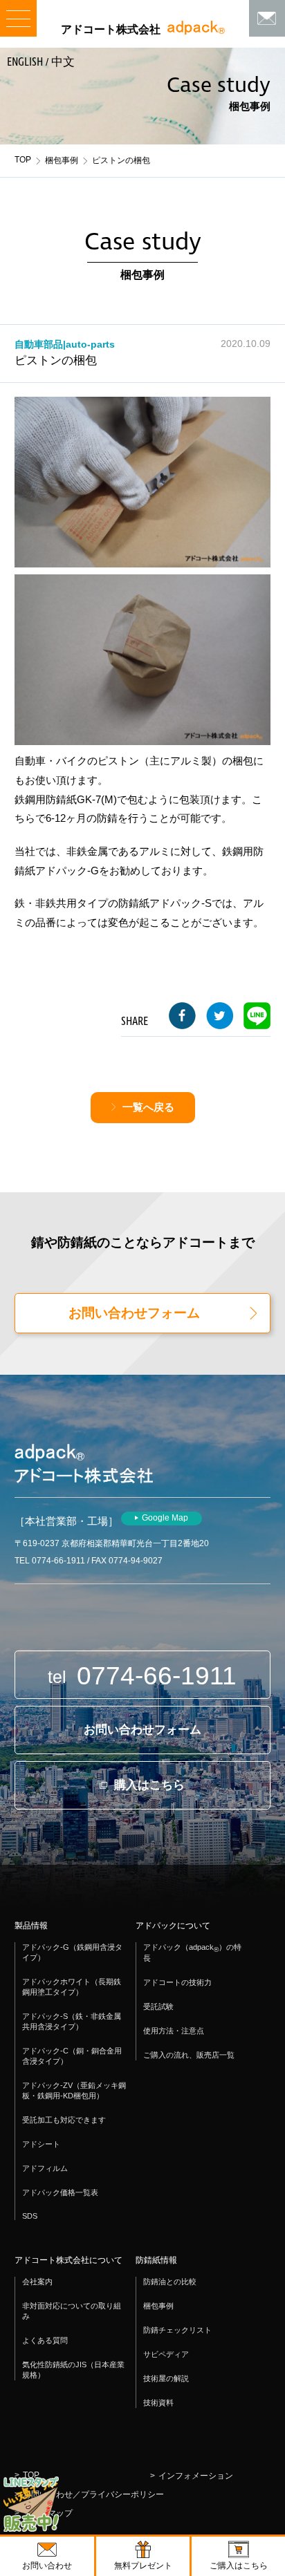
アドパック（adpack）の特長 (192, 1953)
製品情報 (31, 1926)
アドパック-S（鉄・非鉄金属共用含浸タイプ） (72, 2021)
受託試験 (158, 2006)
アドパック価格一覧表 (60, 2192)
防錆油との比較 (170, 2282)
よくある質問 (45, 2340)
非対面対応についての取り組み (72, 2311)
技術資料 (158, 2403)
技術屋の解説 (166, 2378)
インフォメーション (196, 2476)
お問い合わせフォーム (134, 1313)
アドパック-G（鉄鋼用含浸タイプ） (72, 1952)
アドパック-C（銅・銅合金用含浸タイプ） (72, 2056)
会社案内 (37, 2282)
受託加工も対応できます (64, 2120)
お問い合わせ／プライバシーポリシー (93, 2494)
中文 (63, 62)
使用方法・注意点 (174, 2031)
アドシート (41, 2144)
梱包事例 (62, 160)
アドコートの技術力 (177, 1982)
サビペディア (166, 2354)
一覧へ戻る (148, 1107)
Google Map (165, 1518)
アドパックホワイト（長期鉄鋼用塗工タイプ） (72, 1987)
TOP (23, 160)
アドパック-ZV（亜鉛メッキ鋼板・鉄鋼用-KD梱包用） (74, 2090)
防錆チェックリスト (177, 2330)
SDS (30, 2216)
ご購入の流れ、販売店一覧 (189, 2055)
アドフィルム (45, 2168)
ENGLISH (25, 62)
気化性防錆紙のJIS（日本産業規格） (73, 2370)
